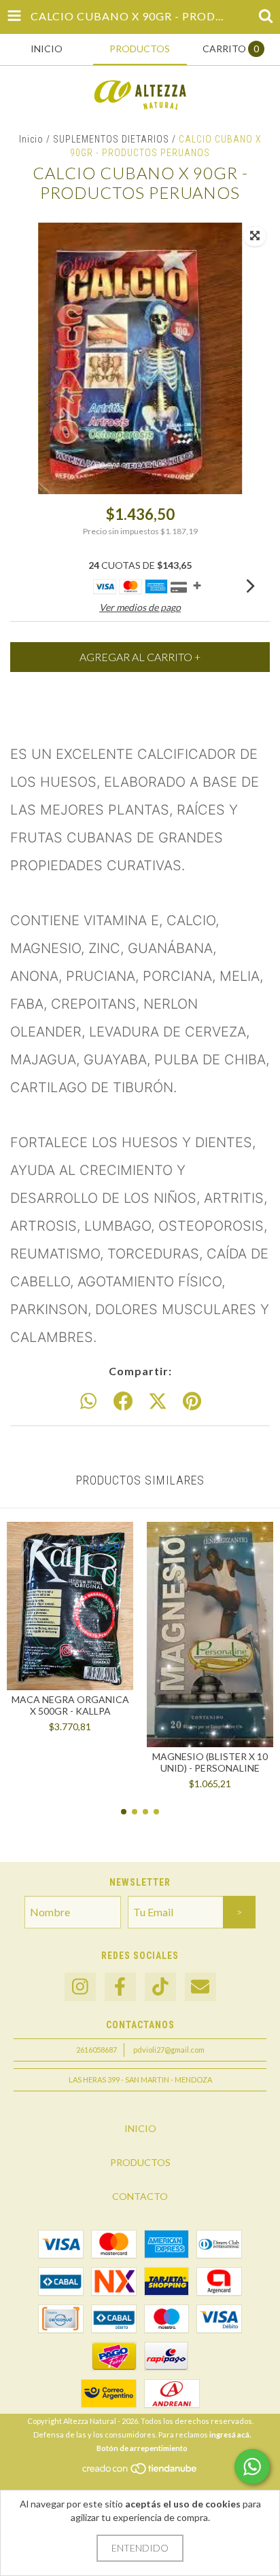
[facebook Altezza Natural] (120, 1987)
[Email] (200, 1987)
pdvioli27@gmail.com (169, 2050)
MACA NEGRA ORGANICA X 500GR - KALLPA (70, 1705)
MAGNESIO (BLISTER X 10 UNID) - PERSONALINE (210, 1762)
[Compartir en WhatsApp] (88, 1402)
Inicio (31, 139)
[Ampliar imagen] (255, 236)
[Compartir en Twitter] (158, 1402)
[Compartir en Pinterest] (192, 1402)
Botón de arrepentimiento (142, 2448)
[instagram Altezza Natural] (80, 1987)
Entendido (140, 2548)
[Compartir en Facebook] (123, 1402)
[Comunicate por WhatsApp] (252, 2467)
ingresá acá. (230, 2434)
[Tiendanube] (140, 2472)
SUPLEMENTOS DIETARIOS (111, 139)
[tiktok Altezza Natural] (160, 1987)
